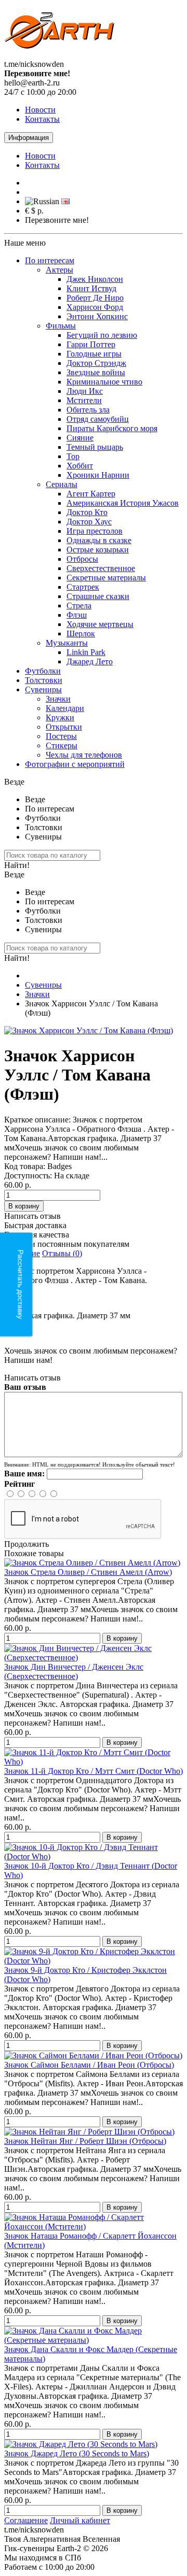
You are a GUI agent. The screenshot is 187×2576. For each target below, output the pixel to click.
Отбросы (82, 559)
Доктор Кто (87, 512)
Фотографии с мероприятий (75, 764)
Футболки (43, 671)
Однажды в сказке (99, 540)
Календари (65, 708)
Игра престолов (95, 531)
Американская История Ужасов (123, 503)
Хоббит (80, 466)
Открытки (64, 727)
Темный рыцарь (95, 447)
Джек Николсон (95, 279)
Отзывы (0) (62, 1253)
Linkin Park (86, 652)
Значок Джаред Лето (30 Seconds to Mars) (77, 2453)
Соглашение (26, 2520)
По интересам (50, 260)
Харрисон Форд (95, 307)
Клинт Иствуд (91, 288)
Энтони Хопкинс (97, 316)
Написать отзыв (32, 1216)
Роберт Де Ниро (95, 298)
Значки (58, 699)
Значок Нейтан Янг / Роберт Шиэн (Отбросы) (85, 2141)
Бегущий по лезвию (102, 335)
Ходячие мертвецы (100, 624)
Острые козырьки (98, 550)
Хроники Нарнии (98, 475)
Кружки (60, 717)
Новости (40, 110)
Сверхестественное (101, 568)
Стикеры (62, 745)
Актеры (59, 270)
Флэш (77, 615)
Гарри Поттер (91, 344)
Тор (73, 456)
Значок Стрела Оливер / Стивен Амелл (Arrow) (88, 1572)
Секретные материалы (106, 578)
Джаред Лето (90, 661)
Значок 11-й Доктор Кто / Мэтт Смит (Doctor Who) (94, 1771)
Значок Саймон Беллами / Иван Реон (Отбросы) (89, 2065)
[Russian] (42, 202)
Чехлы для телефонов (84, 755)
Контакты (42, 119)
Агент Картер (91, 494)
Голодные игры (94, 354)
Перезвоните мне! (57, 220)
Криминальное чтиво (104, 382)
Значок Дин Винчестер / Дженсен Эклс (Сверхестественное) (74, 1671)
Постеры (61, 736)
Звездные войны (96, 372)
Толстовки (44, 680)
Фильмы (61, 326)
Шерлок (81, 634)
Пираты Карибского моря (112, 428)
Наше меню (25, 243)
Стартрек (83, 587)
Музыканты (67, 643)
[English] (65, 201)
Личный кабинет (80, 2520)
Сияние (80, 438)
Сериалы (62, 484)
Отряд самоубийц (98, 419)
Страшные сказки (98, 596)
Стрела (79, 606)
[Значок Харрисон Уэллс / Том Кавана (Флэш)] (89, 1030)
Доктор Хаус (89, 522)
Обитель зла (88, 410)
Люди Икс (85, 391)
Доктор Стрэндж (96, 363)
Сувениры (43, 689)
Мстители (84, 400)
